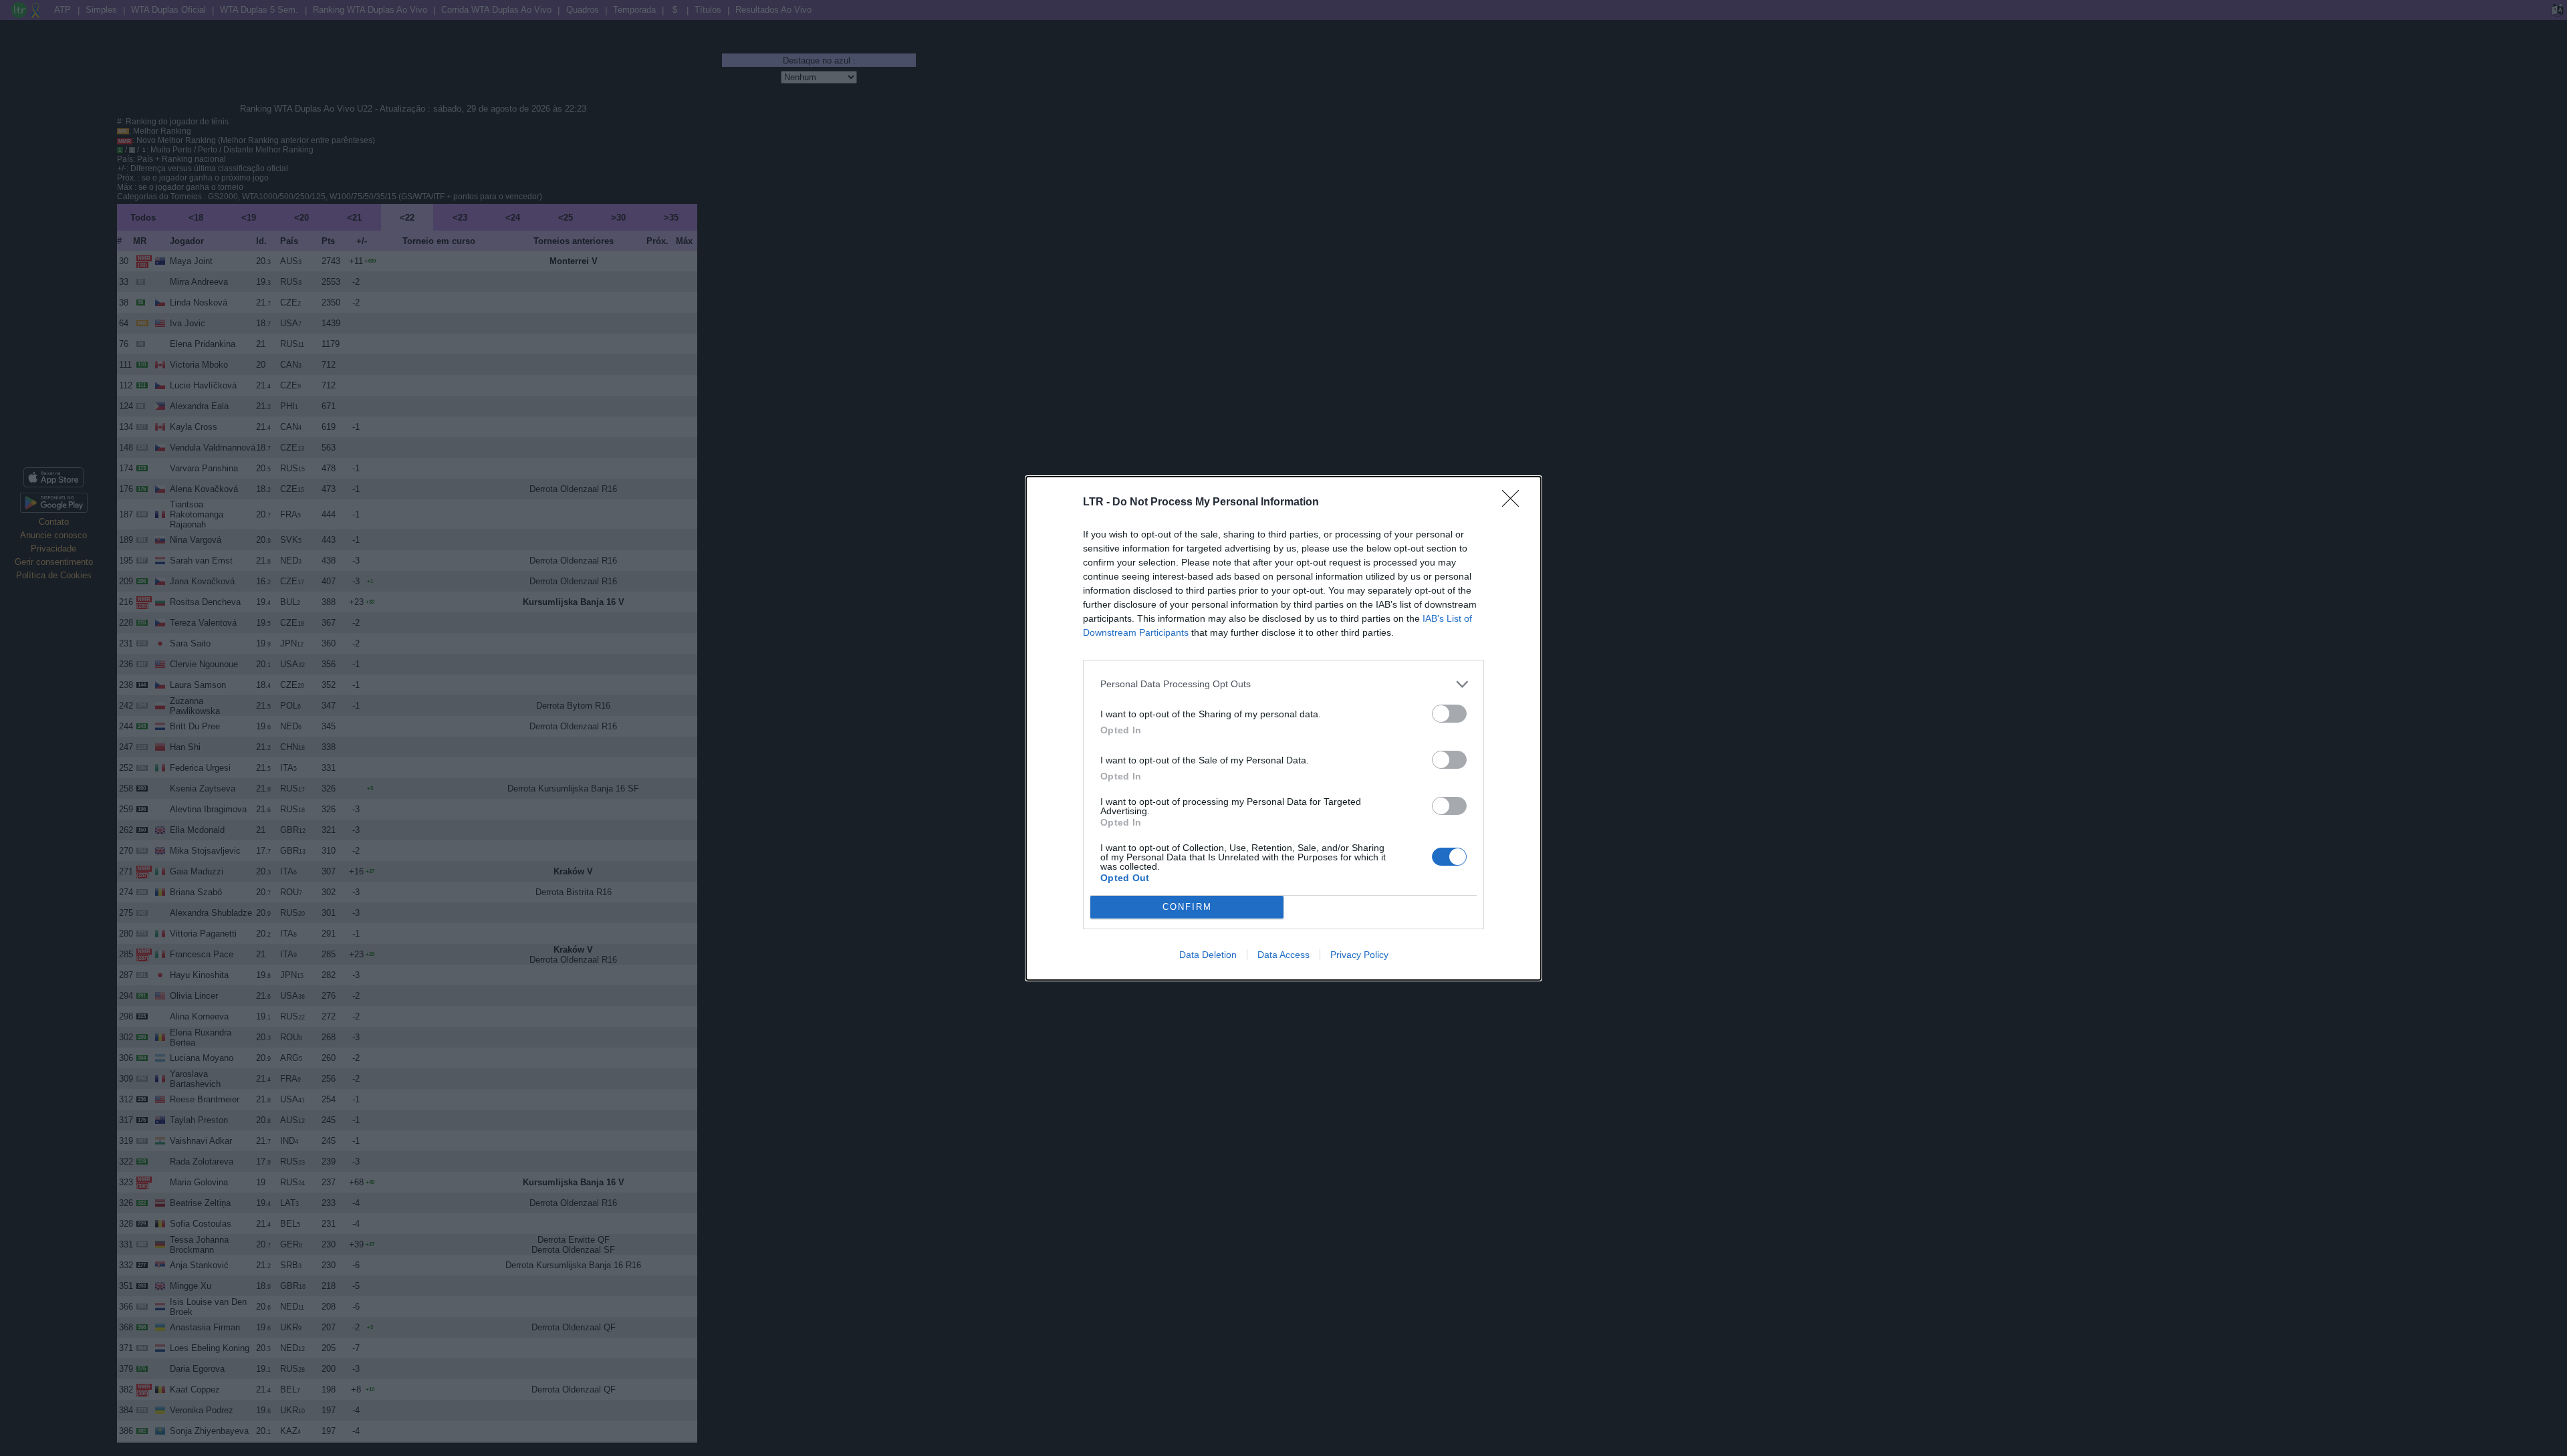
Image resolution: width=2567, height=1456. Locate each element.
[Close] (1515, 503)
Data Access (1283, 955)
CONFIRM (1187, 907)
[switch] (1449, 714)
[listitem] (1283, 684)
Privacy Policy (1359, 955)
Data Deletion (1208, 955)
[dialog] (1283, 728)
